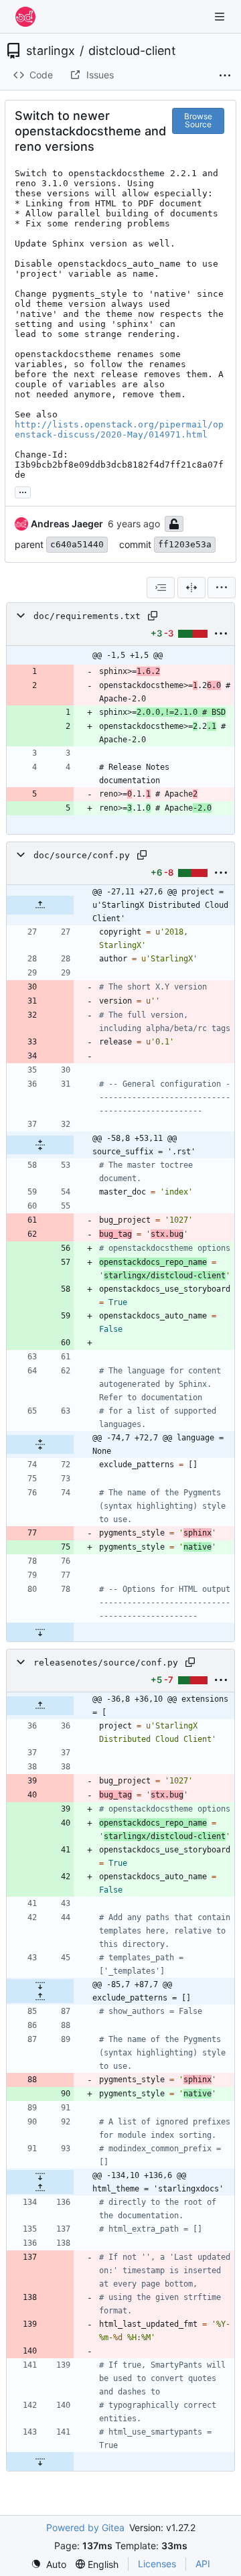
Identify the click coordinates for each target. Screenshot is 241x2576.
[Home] (25, 17)
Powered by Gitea (85, 2527)
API (203, 2564)
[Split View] (191, 588)
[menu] (222, 588)
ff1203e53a (185, 544)
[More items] (225, 76)
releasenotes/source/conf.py (106, 1663)
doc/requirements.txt (87, 616)
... (23, 491)
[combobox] (161, 588)
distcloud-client (132, 51)
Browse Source (198, 120)
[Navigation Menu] (221, 16)
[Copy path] (153, 616)
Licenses (157, 2564)
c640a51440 (77, 544)
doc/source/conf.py (82, 855)
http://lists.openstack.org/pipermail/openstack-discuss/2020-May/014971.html (119, 429)
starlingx (51, 51)
